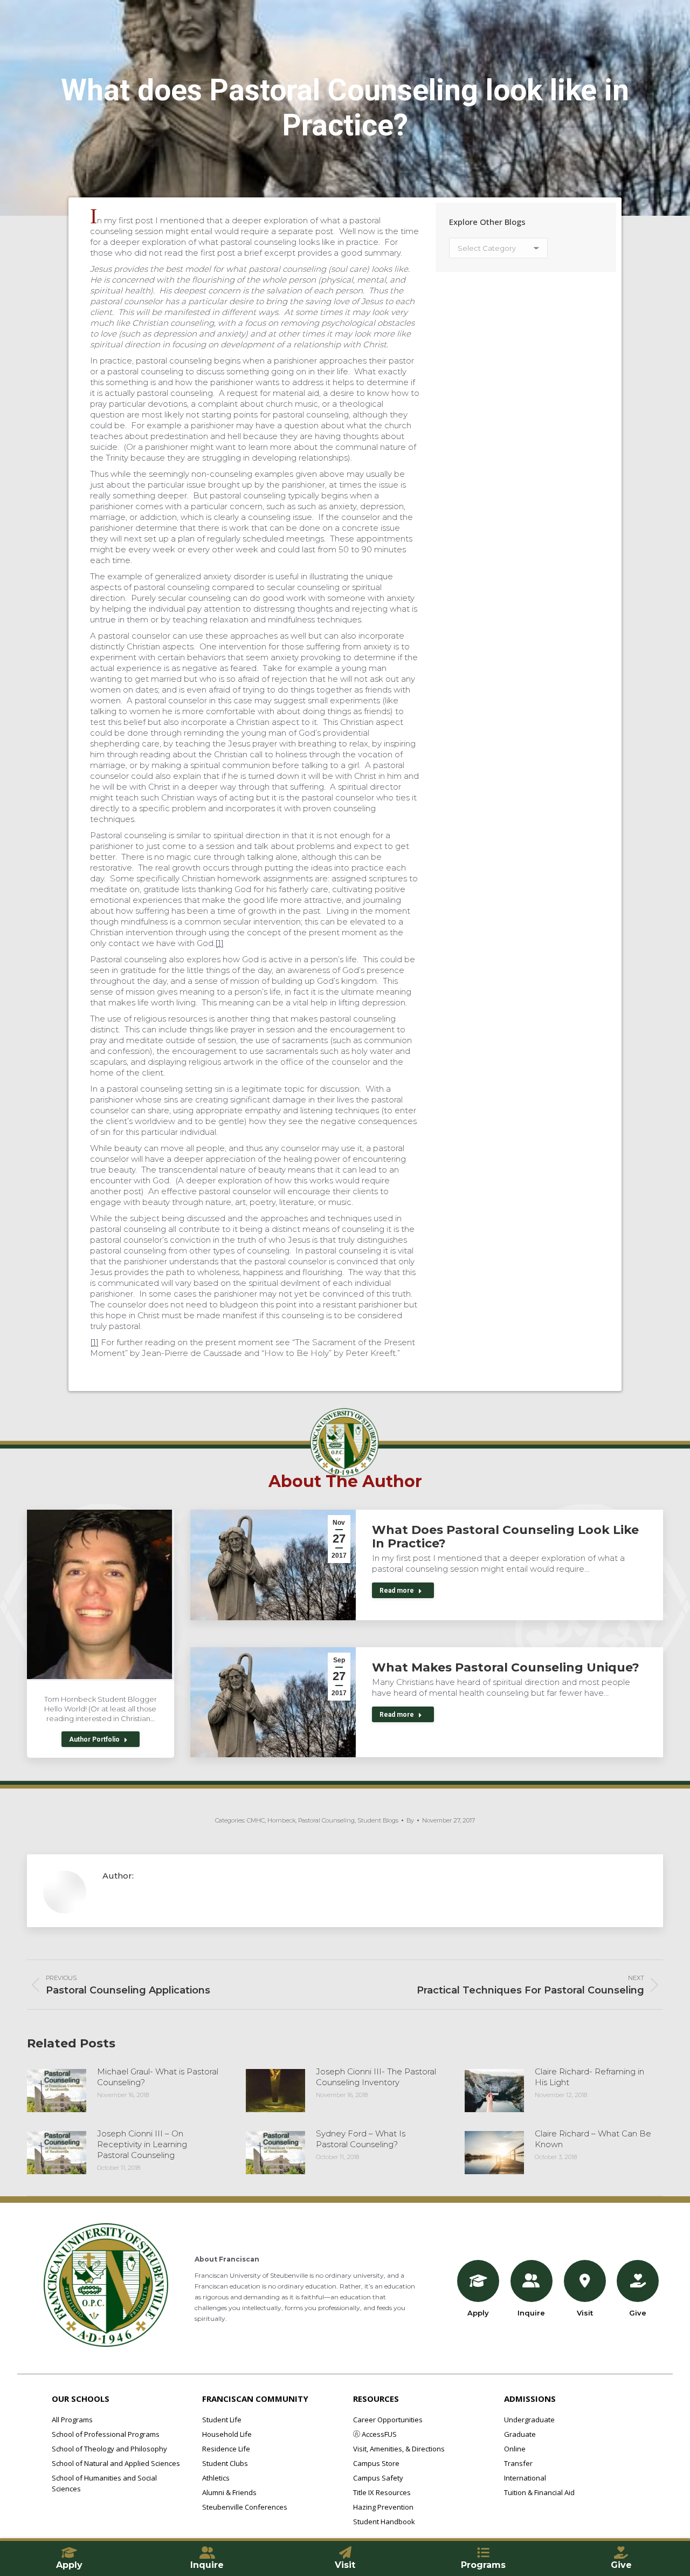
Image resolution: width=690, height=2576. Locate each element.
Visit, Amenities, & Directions (399, 2449)
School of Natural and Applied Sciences (116, 2463)
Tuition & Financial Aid (539, 2492)
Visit (585, 2313)
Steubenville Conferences (245, 2507)
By (410, 1820)
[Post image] (57, 2091)
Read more (397, 1591)
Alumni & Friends (229, 2492)
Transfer (518, 2463)
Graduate (520, 2434)
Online (515, 2449)
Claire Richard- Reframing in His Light (589, 2077)
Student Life (222, 2420)
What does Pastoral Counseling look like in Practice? (505, 1537)
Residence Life (226, 2449)
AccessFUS (378, 2434)
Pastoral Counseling (326, 1820)
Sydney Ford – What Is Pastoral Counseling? (361, 2139)
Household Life (227, 2434)
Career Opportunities (388, 2420)
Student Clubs (225, 2463)
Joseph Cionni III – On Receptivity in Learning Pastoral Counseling (142, 2144)
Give (638, 2313)
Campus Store (376, 2463)
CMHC (256, 1820)
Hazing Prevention (383, 2507)
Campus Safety (378, 2478)
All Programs (72, 2420)
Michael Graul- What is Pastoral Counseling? (158, 2077)
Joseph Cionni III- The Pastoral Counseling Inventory (376, 2077)
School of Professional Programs (106, 2434)
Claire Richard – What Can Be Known (593, 2139)
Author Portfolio (94, 1739)
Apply (478, 2313)
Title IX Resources (382, 2492)
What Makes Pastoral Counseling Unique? (506, 1667)
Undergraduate (529, 2420)
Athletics (216, 2478)
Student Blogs (378, 1820)
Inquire (531, 2313)
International (525, 2478)
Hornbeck (281, 1820)
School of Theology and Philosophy (109, 2449)
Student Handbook (384, 2522)
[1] (219, 943)
